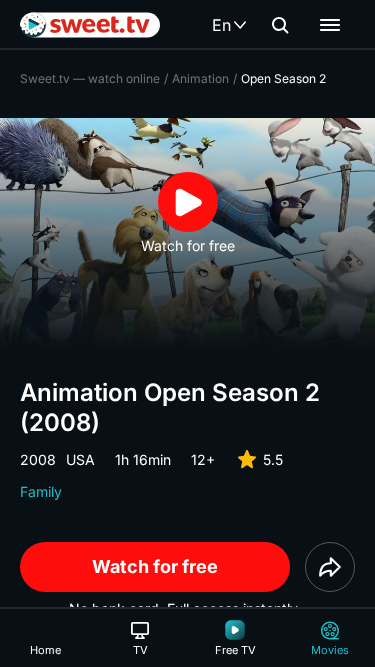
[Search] (280, 25)
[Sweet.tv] (90, 25)
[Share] (330, 567)
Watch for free (155, 566)
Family (41, 491)
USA (80, 459)
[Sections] (330, 25)
